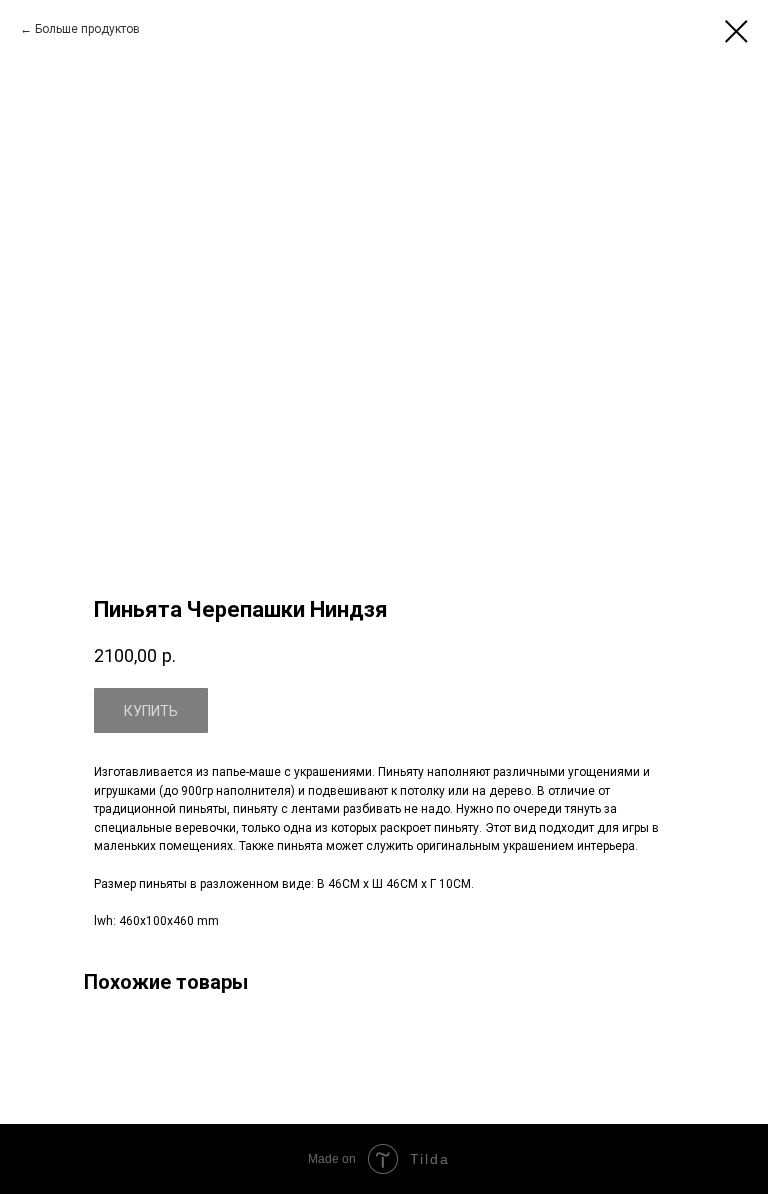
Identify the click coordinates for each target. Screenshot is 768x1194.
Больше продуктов (87, 29)
